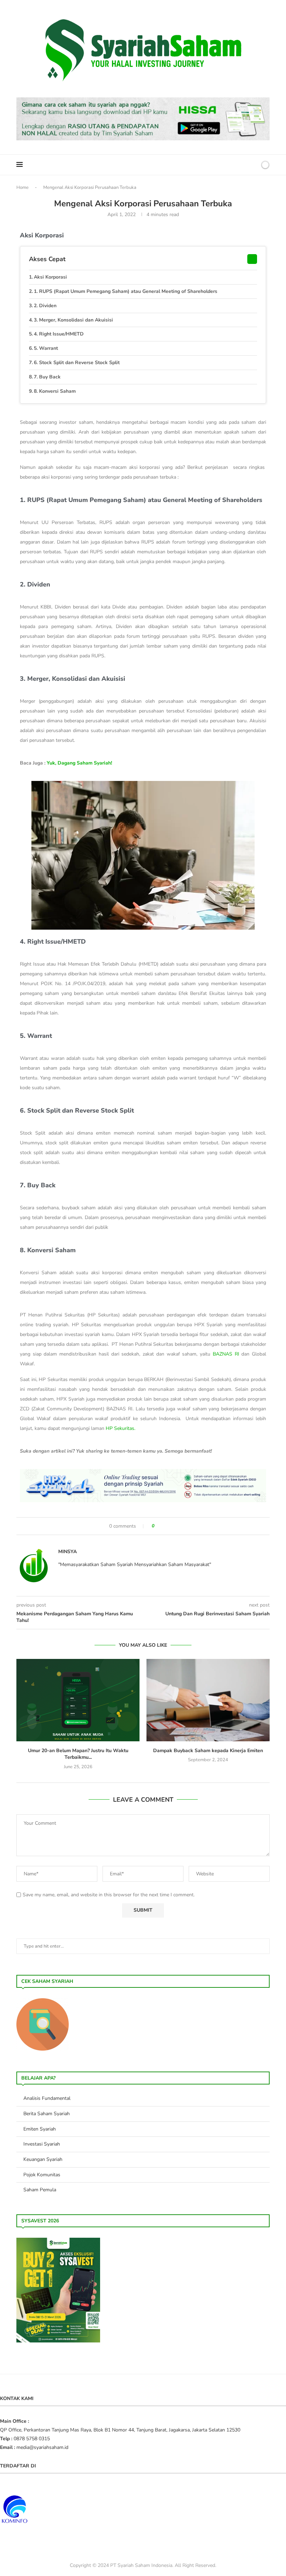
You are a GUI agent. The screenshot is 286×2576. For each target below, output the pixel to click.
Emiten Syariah (40, 2129)
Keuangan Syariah (43, 2159)
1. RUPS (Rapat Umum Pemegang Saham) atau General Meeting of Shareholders (126, 291)
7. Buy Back (47, 377)
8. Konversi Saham (55, 391)
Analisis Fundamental (47, 2098)
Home (22, 187)
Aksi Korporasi (50, 277)
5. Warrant (46, 348)
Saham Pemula (40, 2190)
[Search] (253, 165)
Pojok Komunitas (42, 2175)
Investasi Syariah (42, 2144)
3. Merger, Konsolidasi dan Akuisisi (73, 320)
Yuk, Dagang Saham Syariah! (79, 763)
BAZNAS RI (226, 1354)
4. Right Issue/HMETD (59, 334)
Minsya (67, 1552)
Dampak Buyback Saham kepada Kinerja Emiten (208, 1751)
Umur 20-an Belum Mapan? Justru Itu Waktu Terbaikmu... (78, 1754)
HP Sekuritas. (121, 1428)
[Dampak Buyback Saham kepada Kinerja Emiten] (208, 1700)
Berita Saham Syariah (47, 2114)
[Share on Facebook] (163, 1526)
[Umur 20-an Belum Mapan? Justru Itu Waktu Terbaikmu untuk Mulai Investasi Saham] (78, 1700)
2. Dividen (45, 306)
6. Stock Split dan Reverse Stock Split (77, 363)
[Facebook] (229, 165)
